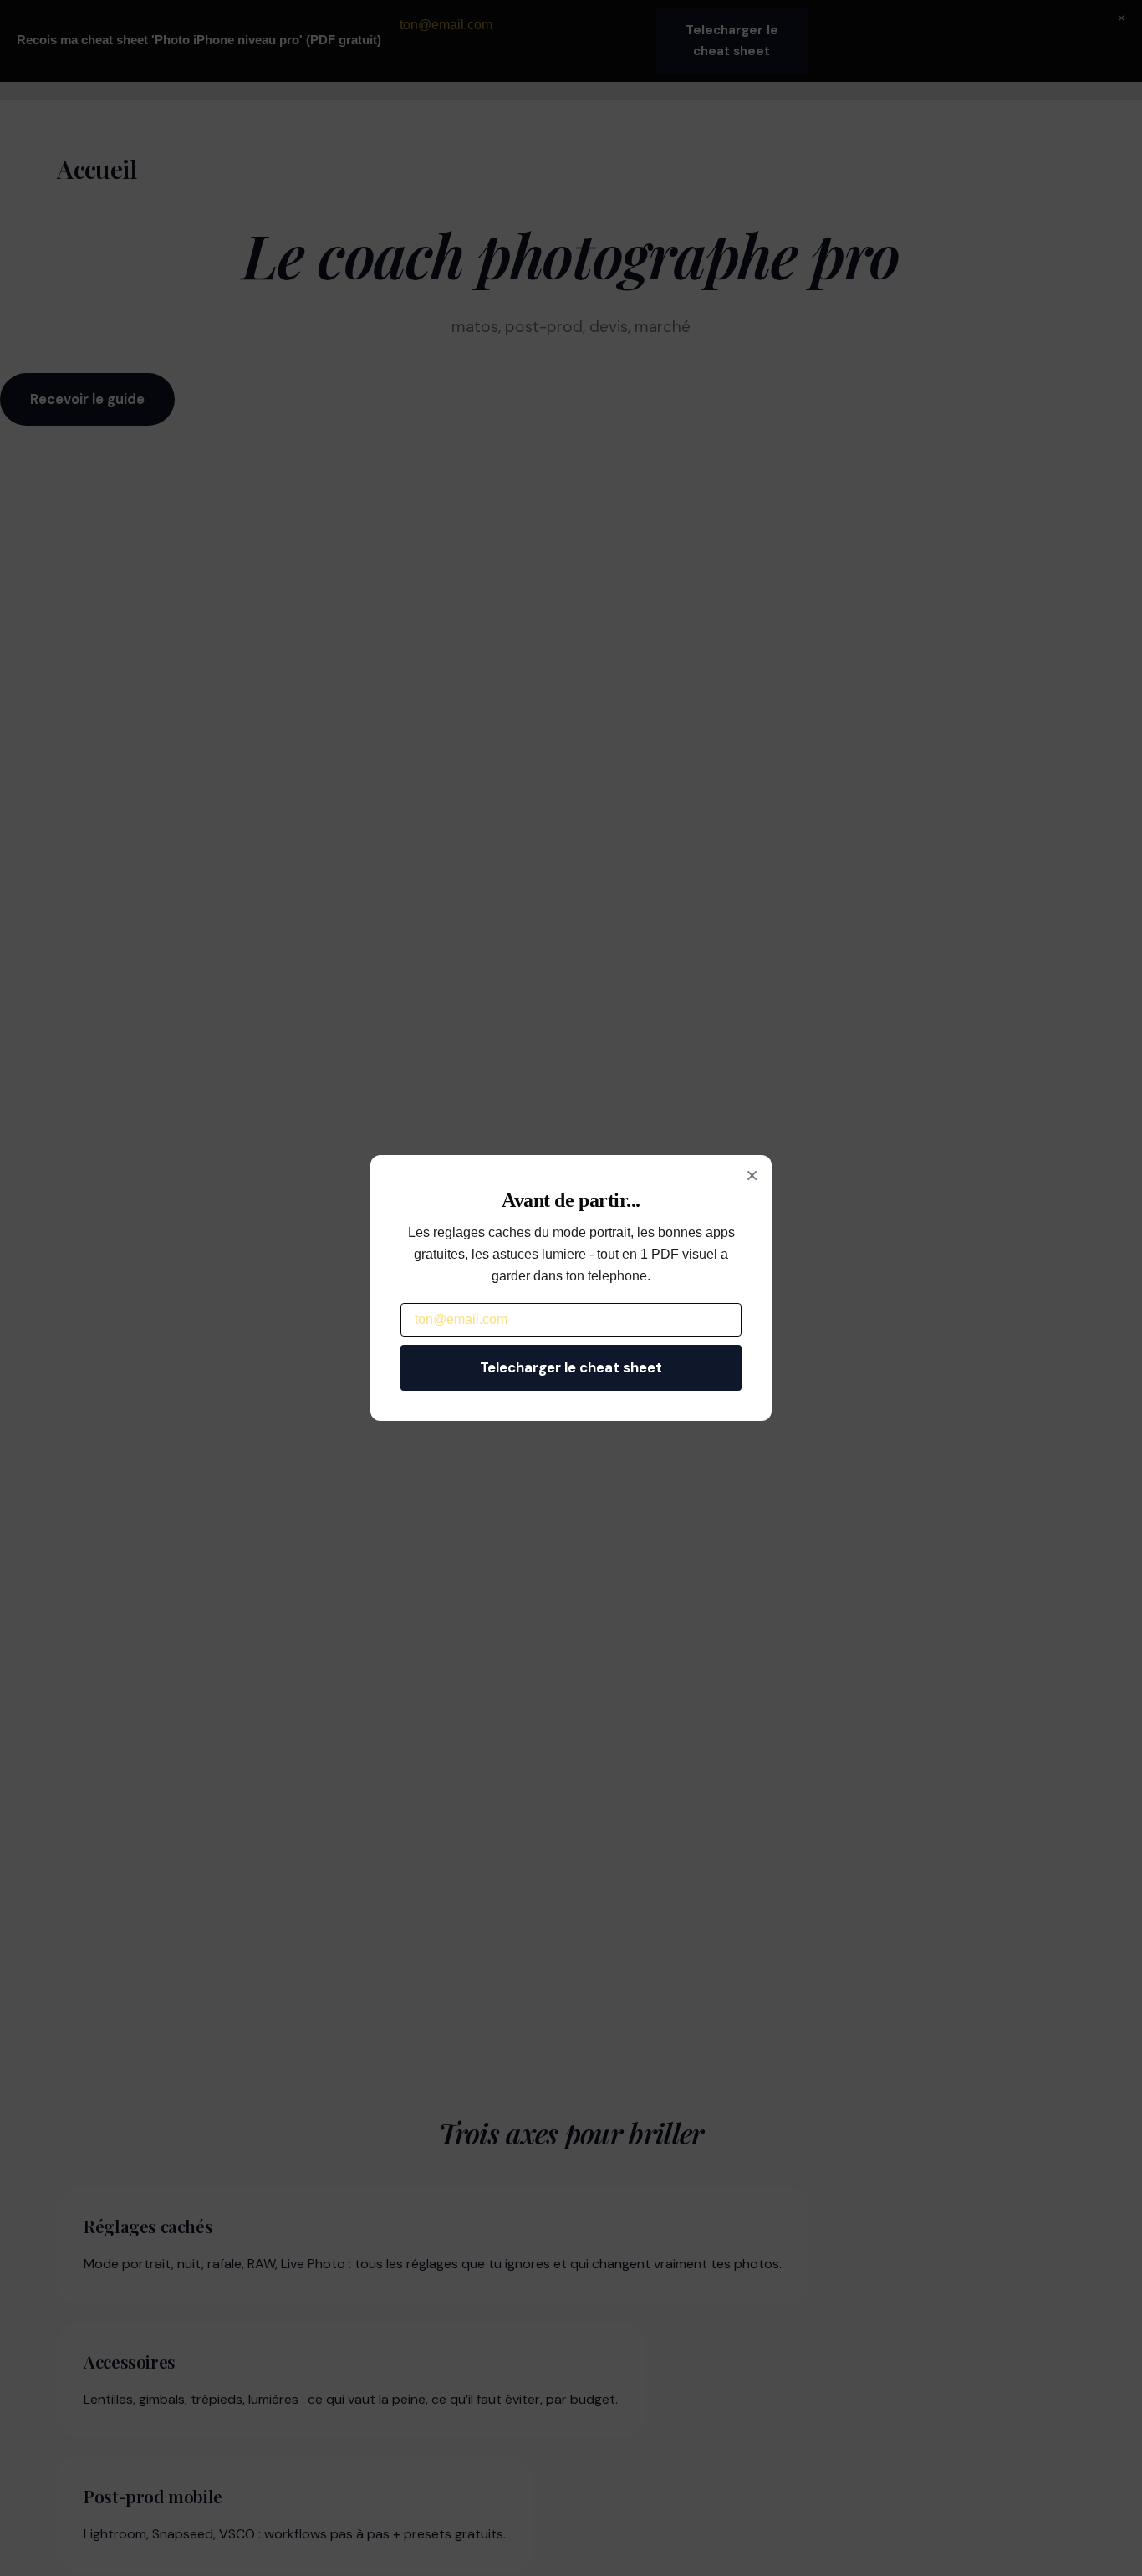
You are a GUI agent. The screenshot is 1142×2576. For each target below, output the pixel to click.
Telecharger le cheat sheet (571, 1367)
